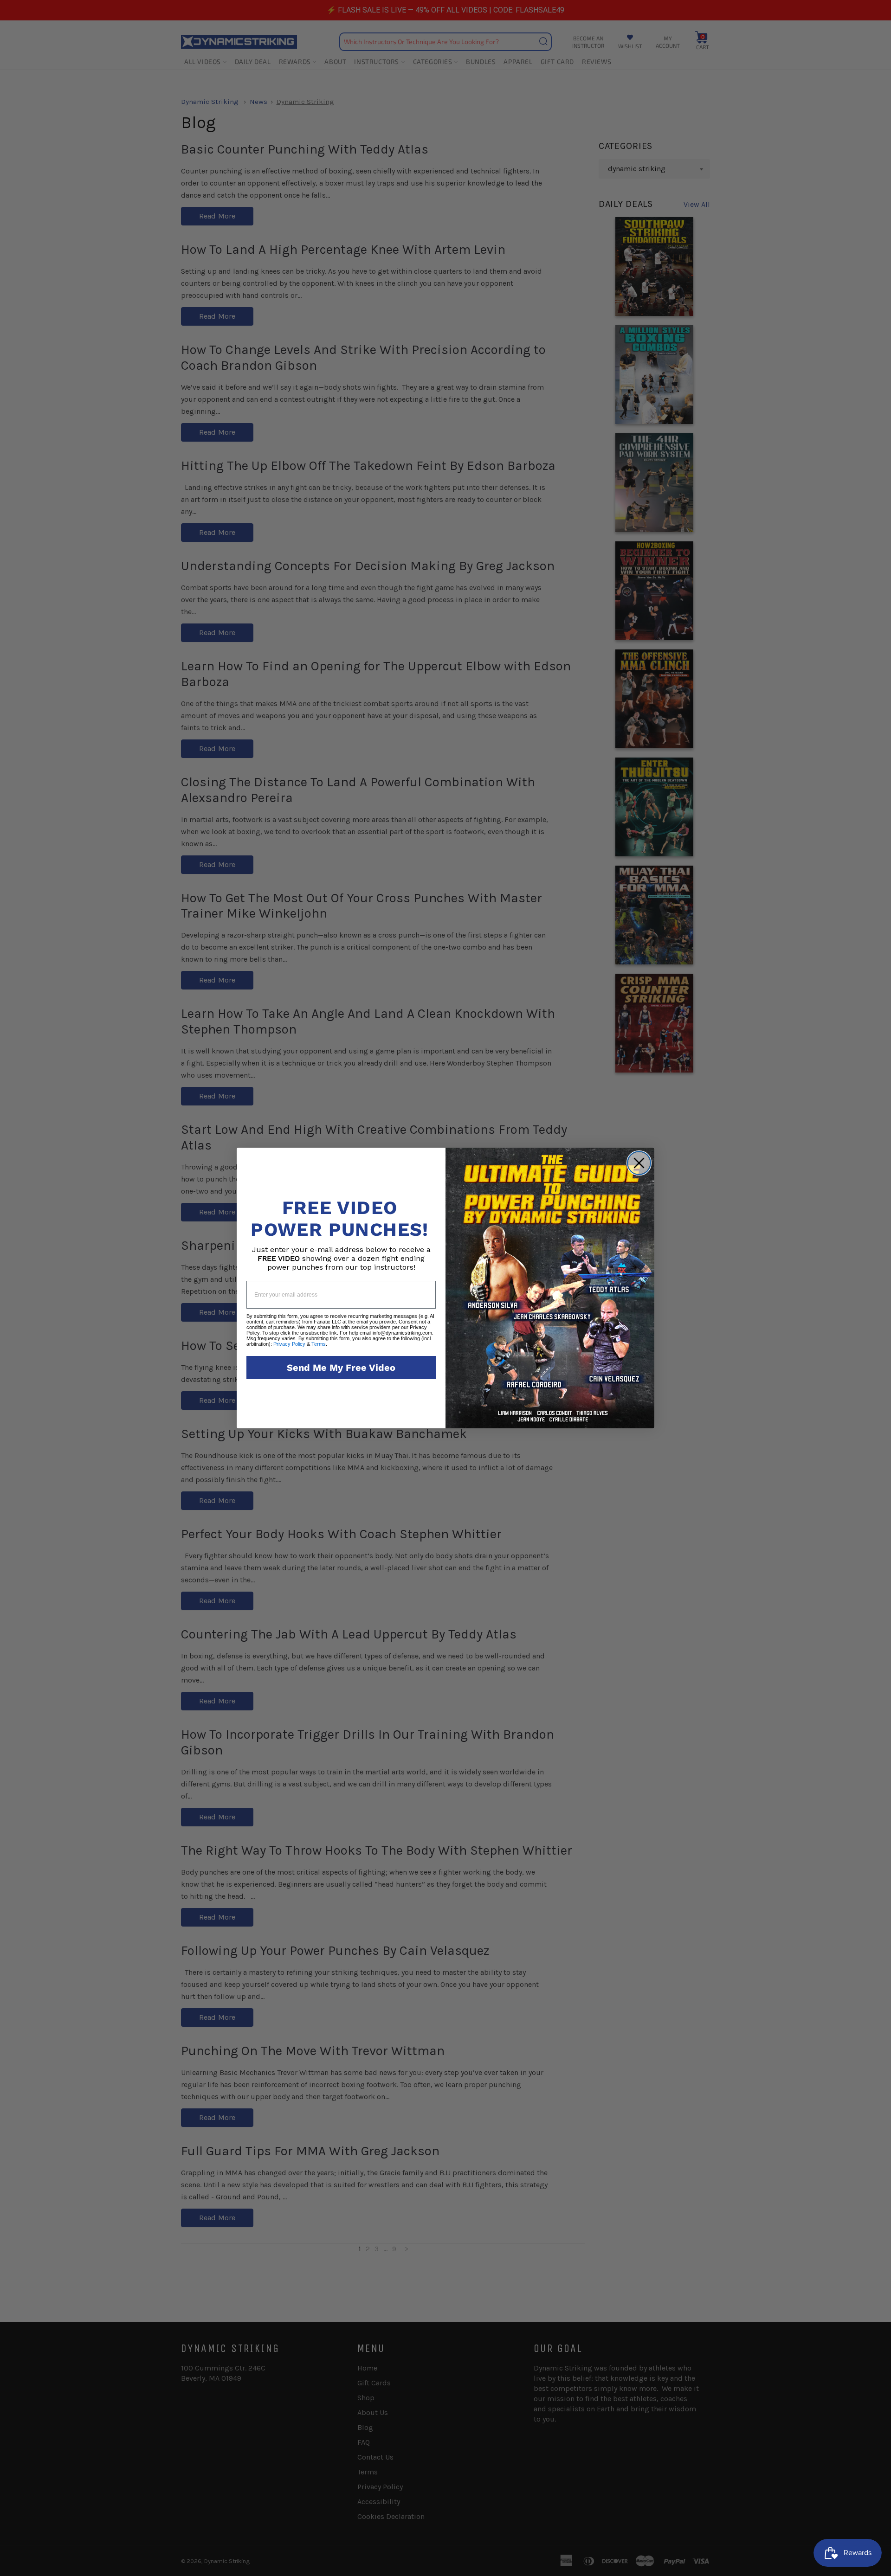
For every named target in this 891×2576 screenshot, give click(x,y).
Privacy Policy (289, 1344)
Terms (319, 1344)
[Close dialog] (639, 1163)
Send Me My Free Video (341, 1368)
